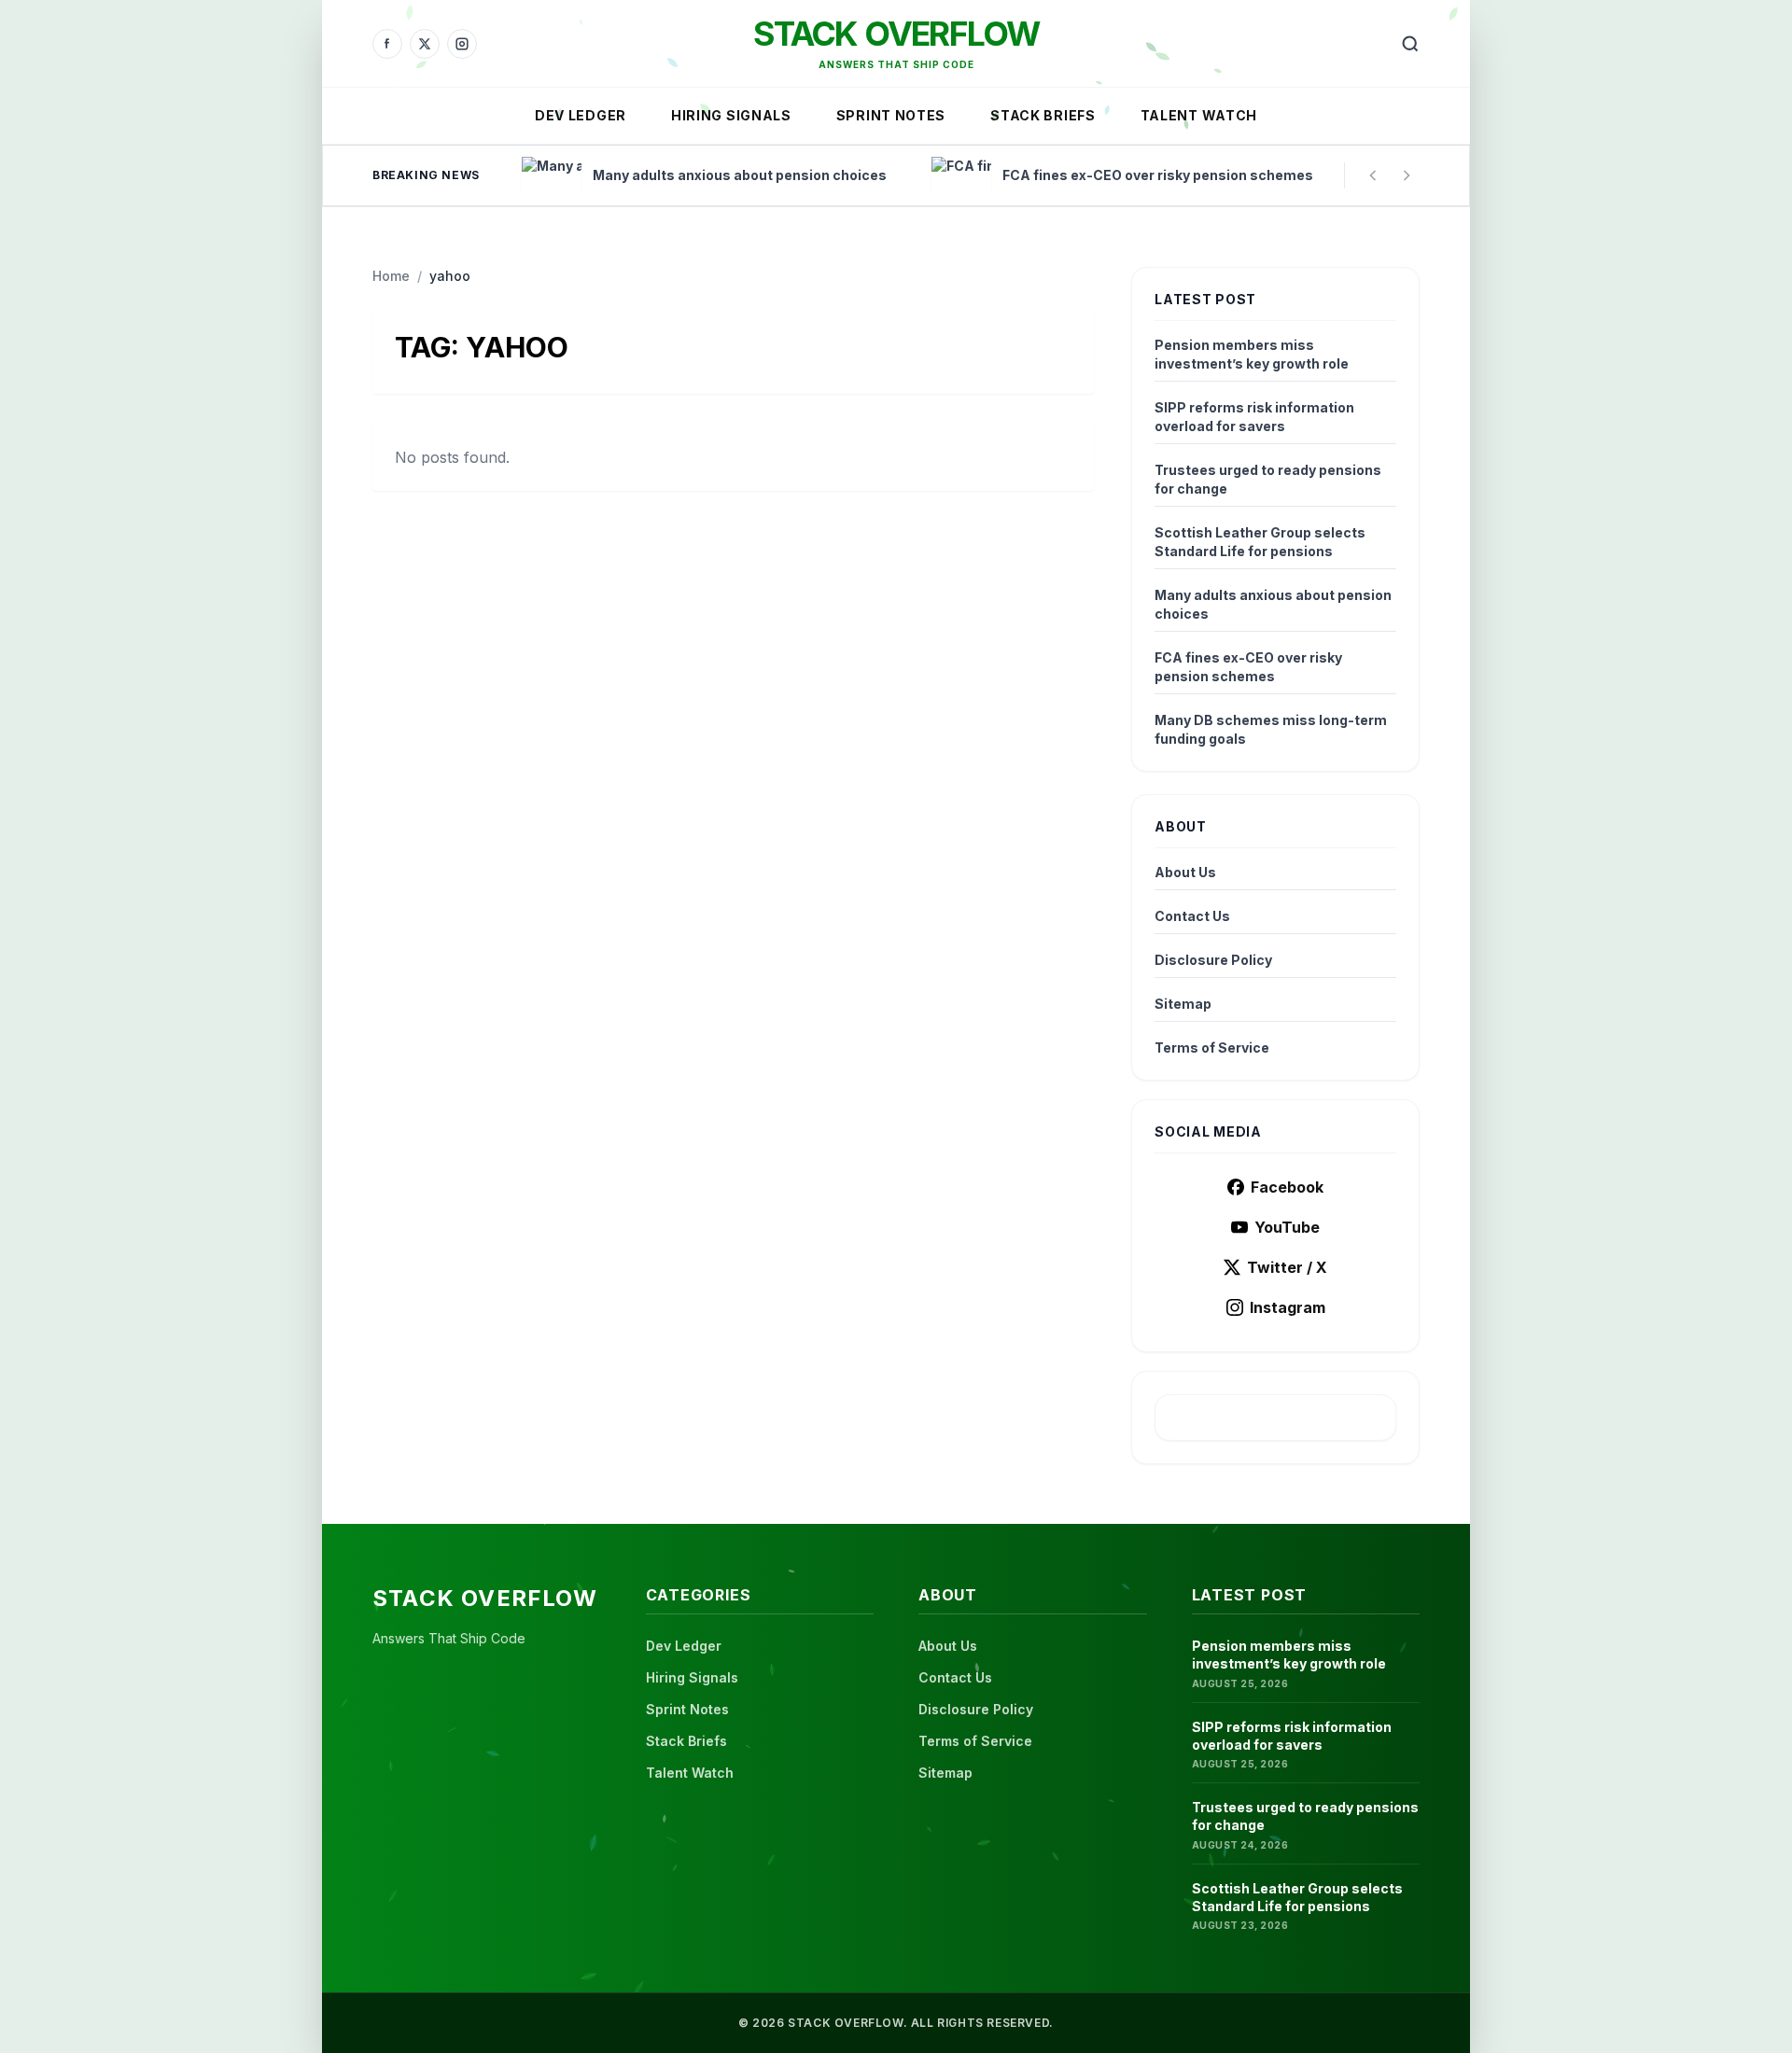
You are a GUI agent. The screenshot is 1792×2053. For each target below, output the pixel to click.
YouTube (1287, 1227)
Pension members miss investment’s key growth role (1252, 354)
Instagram (1288, 1307)
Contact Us (1192, 916)
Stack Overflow (896, 34)
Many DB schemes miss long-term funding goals (1271, 729)
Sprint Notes (891, 115)
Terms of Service (1212, 1047)
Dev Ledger (581, 115)
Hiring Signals (731, 115)
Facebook (1287, 1187)
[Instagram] (462, 44)
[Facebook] (387, 44)
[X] (425, 44)
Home (391, 276)
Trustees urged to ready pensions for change (1268, 479)
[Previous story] (1373, 175)
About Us (1185, 872)
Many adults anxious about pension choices (1273, 604)
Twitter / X (1287, 1267)
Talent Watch (1199, 115)
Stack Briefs (1043, 115)
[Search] (1410, 44)
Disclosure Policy (1213, 960)
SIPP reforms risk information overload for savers (1254, 417)
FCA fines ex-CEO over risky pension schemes (1248, 667)
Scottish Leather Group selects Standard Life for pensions (1260, 542)
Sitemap (1183, 1004)
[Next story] (1407, 175)
